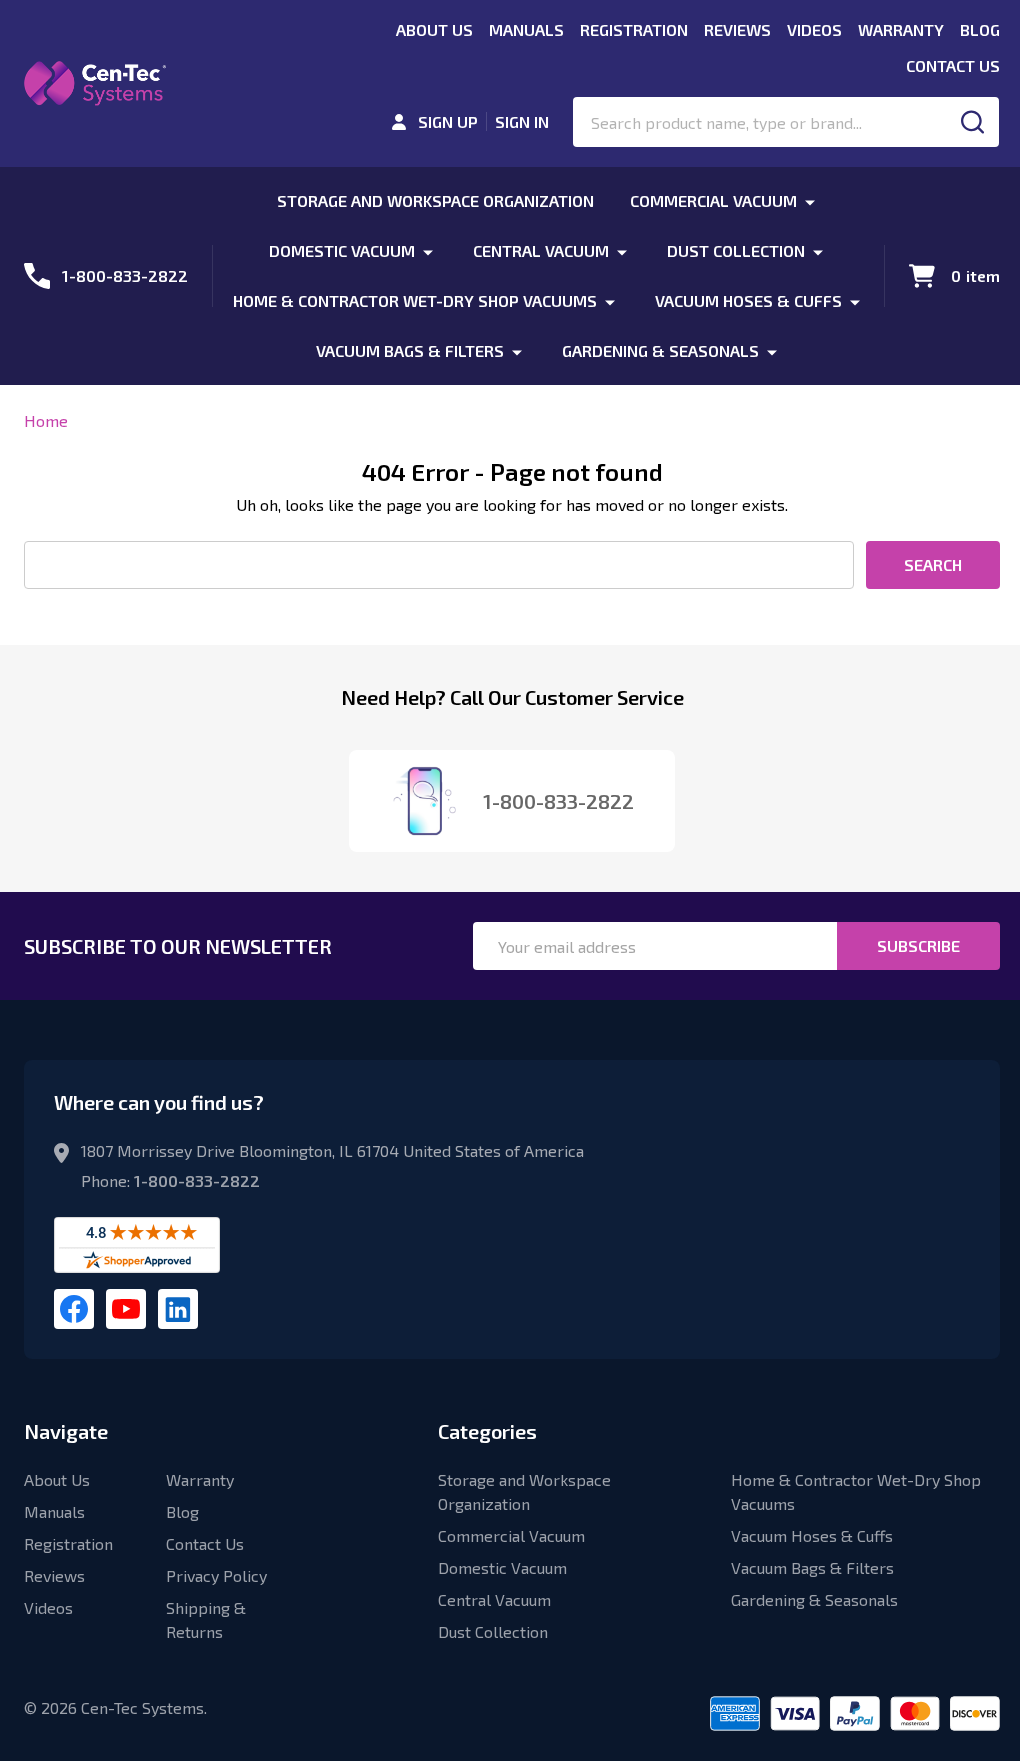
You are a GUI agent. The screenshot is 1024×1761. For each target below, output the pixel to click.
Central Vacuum (541, 250)
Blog (980, 29)
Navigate (66, 1431)
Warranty (901, 29)
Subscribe (918, 945)
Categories (487, 1431)
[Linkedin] (178, 1309)
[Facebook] (74, 1309)
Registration (634, 29)
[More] (810, 200)
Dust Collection (736, 250)
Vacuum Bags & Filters (410, 350)
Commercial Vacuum (713, 200)
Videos (814, 29)
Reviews (737, 29)
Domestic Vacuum (342, 250)
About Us (434, 29)
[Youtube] (126, 1309)
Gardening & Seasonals (660, 350)
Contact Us (953, 65)
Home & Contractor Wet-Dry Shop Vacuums (415, 300)
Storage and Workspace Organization (435, 200)
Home (46, 420)
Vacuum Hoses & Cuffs (748, 300)
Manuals (526, 29)
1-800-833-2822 (197, 1180)
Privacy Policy (216, 1575)
